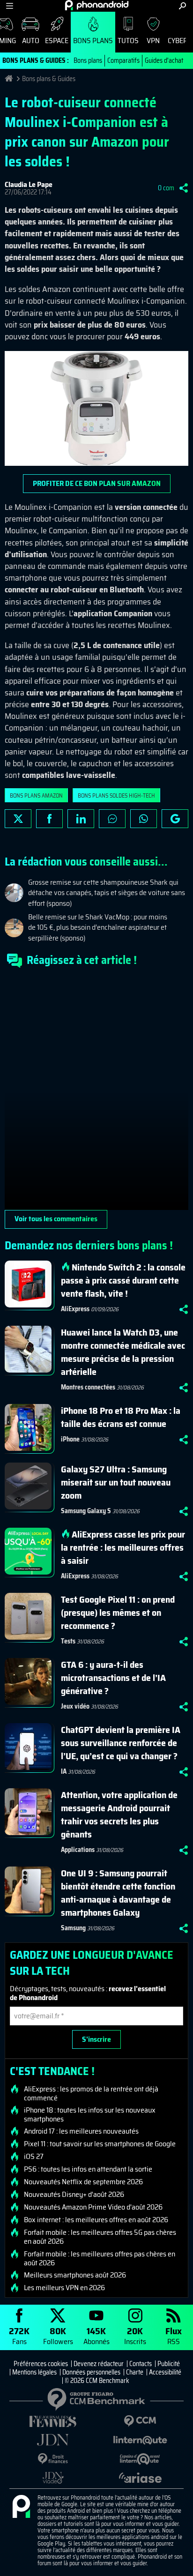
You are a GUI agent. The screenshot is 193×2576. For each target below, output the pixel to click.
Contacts (141, 2364)
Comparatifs (123, 60)
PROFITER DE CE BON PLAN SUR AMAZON (97, 483)
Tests (68, 1641)
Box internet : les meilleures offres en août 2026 (96, 2220)
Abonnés (96, 2335)
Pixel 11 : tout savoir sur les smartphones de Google (100, 2144)
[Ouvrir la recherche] (182, 6)
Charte (135, 2372)
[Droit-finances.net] (53, 2459)
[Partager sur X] (18, 819)
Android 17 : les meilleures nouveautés (81, 2131)
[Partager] (184, 188)
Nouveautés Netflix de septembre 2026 (83, 2182)
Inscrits (135, 2335)
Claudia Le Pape (29, 184)
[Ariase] (140, 2478)
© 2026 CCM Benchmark (97, 2381)
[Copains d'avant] (140, 2459)
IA (64, 1771)
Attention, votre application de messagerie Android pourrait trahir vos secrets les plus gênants (119, 1814)
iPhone (70, 1439)
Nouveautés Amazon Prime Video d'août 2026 (93, 2207)
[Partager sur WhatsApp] (144, 819)
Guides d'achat (164, 60)
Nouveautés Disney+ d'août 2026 (74, 2195)
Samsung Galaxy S (86, 1511)
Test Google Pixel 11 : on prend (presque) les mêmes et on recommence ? (118, 1613)
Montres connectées (88, 1387)
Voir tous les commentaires (56, 1219)
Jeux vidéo (75, 1706)
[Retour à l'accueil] (97, 5)
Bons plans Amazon (36, 795)
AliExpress (75, 1309)
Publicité (169, 2364)
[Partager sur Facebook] (49, 819)
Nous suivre (175, 819)
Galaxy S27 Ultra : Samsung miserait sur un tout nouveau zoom (116, 1482)
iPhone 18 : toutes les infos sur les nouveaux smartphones (90, 2114)
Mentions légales (34, 2372)
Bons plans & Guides (49, 79)
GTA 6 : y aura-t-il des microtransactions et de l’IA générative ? (113, 1678)
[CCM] (140, 2421)
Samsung (73, 1928)
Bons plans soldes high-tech (116, 795)
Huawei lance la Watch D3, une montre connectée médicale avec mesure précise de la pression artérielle (123, 1352)
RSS (174, 2335)
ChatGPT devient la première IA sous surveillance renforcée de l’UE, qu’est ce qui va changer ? (121, 1743)
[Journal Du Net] (53, 2440)
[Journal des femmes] (53, 2422)
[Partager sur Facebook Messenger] (112, 819)
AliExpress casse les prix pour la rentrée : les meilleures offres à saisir (123, 1547)
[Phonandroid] (21, 2507)
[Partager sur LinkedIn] (81, 819)
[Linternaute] (140, 2440)
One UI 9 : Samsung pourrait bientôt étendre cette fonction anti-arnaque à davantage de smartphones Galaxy (118, 1893)
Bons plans (93, 41)
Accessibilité (165, 2372)
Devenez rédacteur (99, 2364)
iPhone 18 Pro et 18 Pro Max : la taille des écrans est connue (121, 1417)
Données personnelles (91, 2372)
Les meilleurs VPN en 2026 (64, 2288)
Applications (78, 1850)
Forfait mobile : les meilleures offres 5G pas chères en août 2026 (100, 2237)
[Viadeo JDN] (53, 2478)
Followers (58, 2335)
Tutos (128, 41)
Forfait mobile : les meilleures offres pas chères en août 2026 (100, 2258)
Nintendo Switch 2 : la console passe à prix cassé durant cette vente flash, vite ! (123, 1280)
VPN (153, 41)
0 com (166, 188)
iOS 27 (34, 2157)
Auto (31, 41)
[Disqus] (96, 1093)
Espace (57, 41)
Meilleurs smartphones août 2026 (75, 2275)
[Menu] (10, 6)
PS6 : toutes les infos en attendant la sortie (88, 2169)
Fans (19, 2335)
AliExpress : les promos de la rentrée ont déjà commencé (91, 2093)
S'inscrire (96, 2039)
